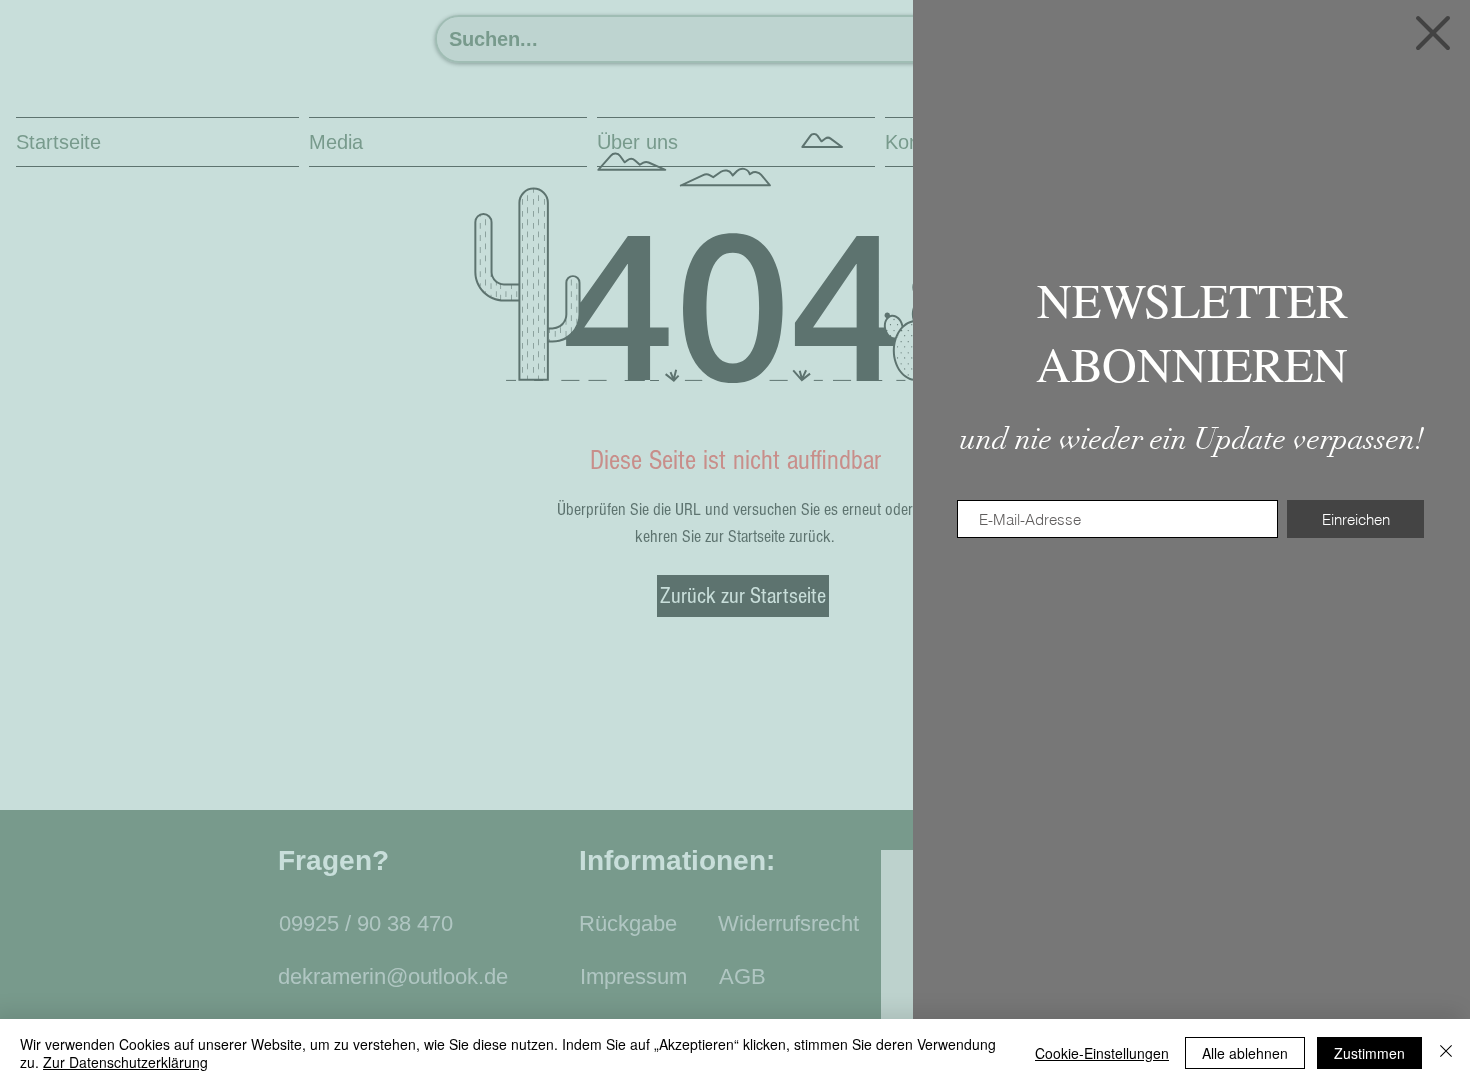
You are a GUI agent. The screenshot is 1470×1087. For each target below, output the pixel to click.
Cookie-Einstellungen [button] (1102, 1053)
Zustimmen (1369, 1053)
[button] (1433, 33)
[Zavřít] (1446, 1053)
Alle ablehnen (1245, 1053)
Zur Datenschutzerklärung (125, 1062)
